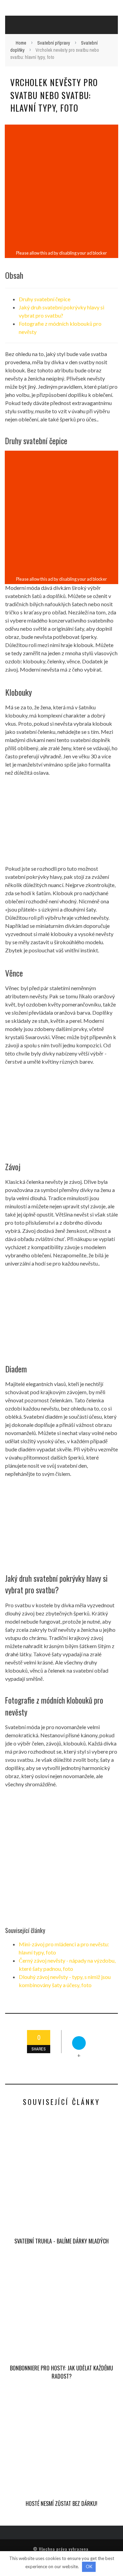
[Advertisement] (61, 187)
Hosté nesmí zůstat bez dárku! (61, 2503)
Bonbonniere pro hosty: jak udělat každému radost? (61, 2372)
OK (89, 2566)
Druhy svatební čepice (45, 299)
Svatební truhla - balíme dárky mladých (61, 2241)
